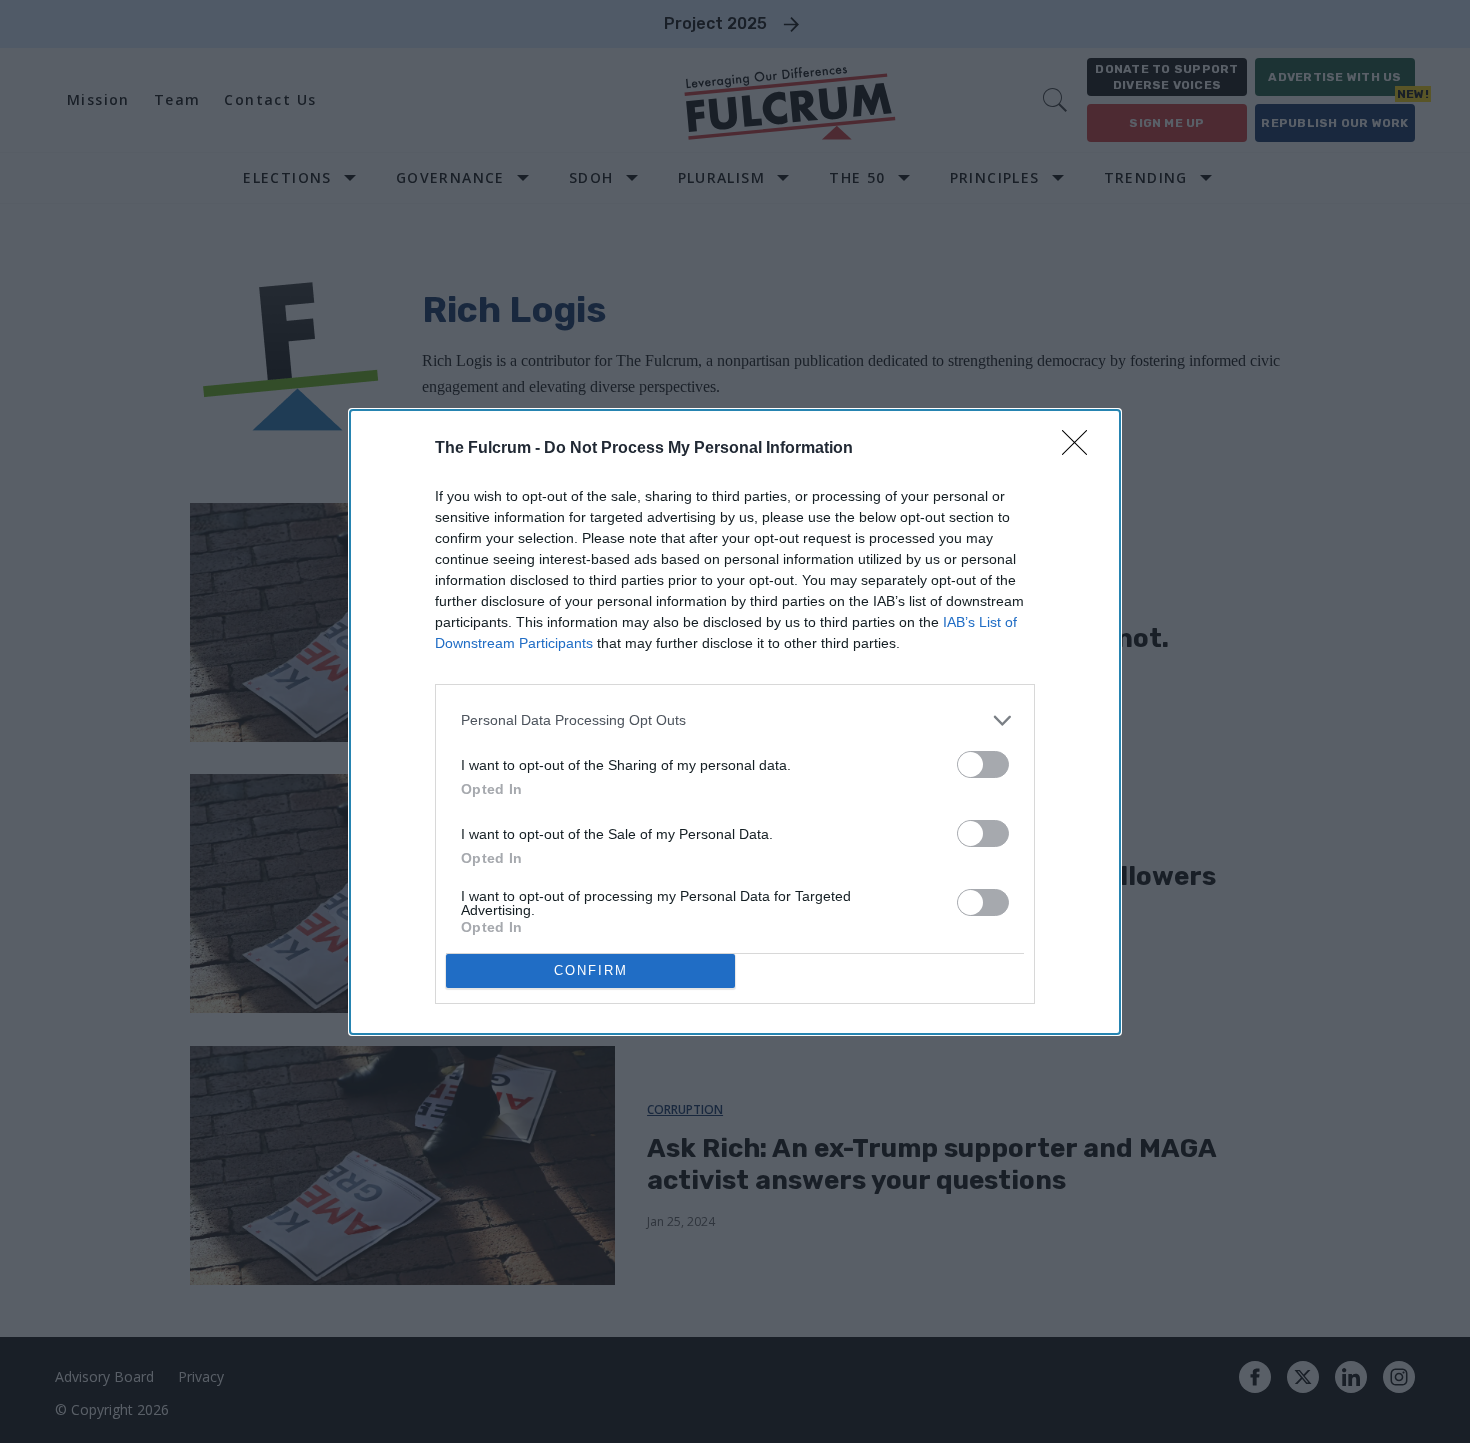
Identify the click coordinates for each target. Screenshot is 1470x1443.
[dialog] (735, 722)
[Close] (1081, 449)
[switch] (983, 764)
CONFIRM (591, 970)
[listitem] (735, 720)
